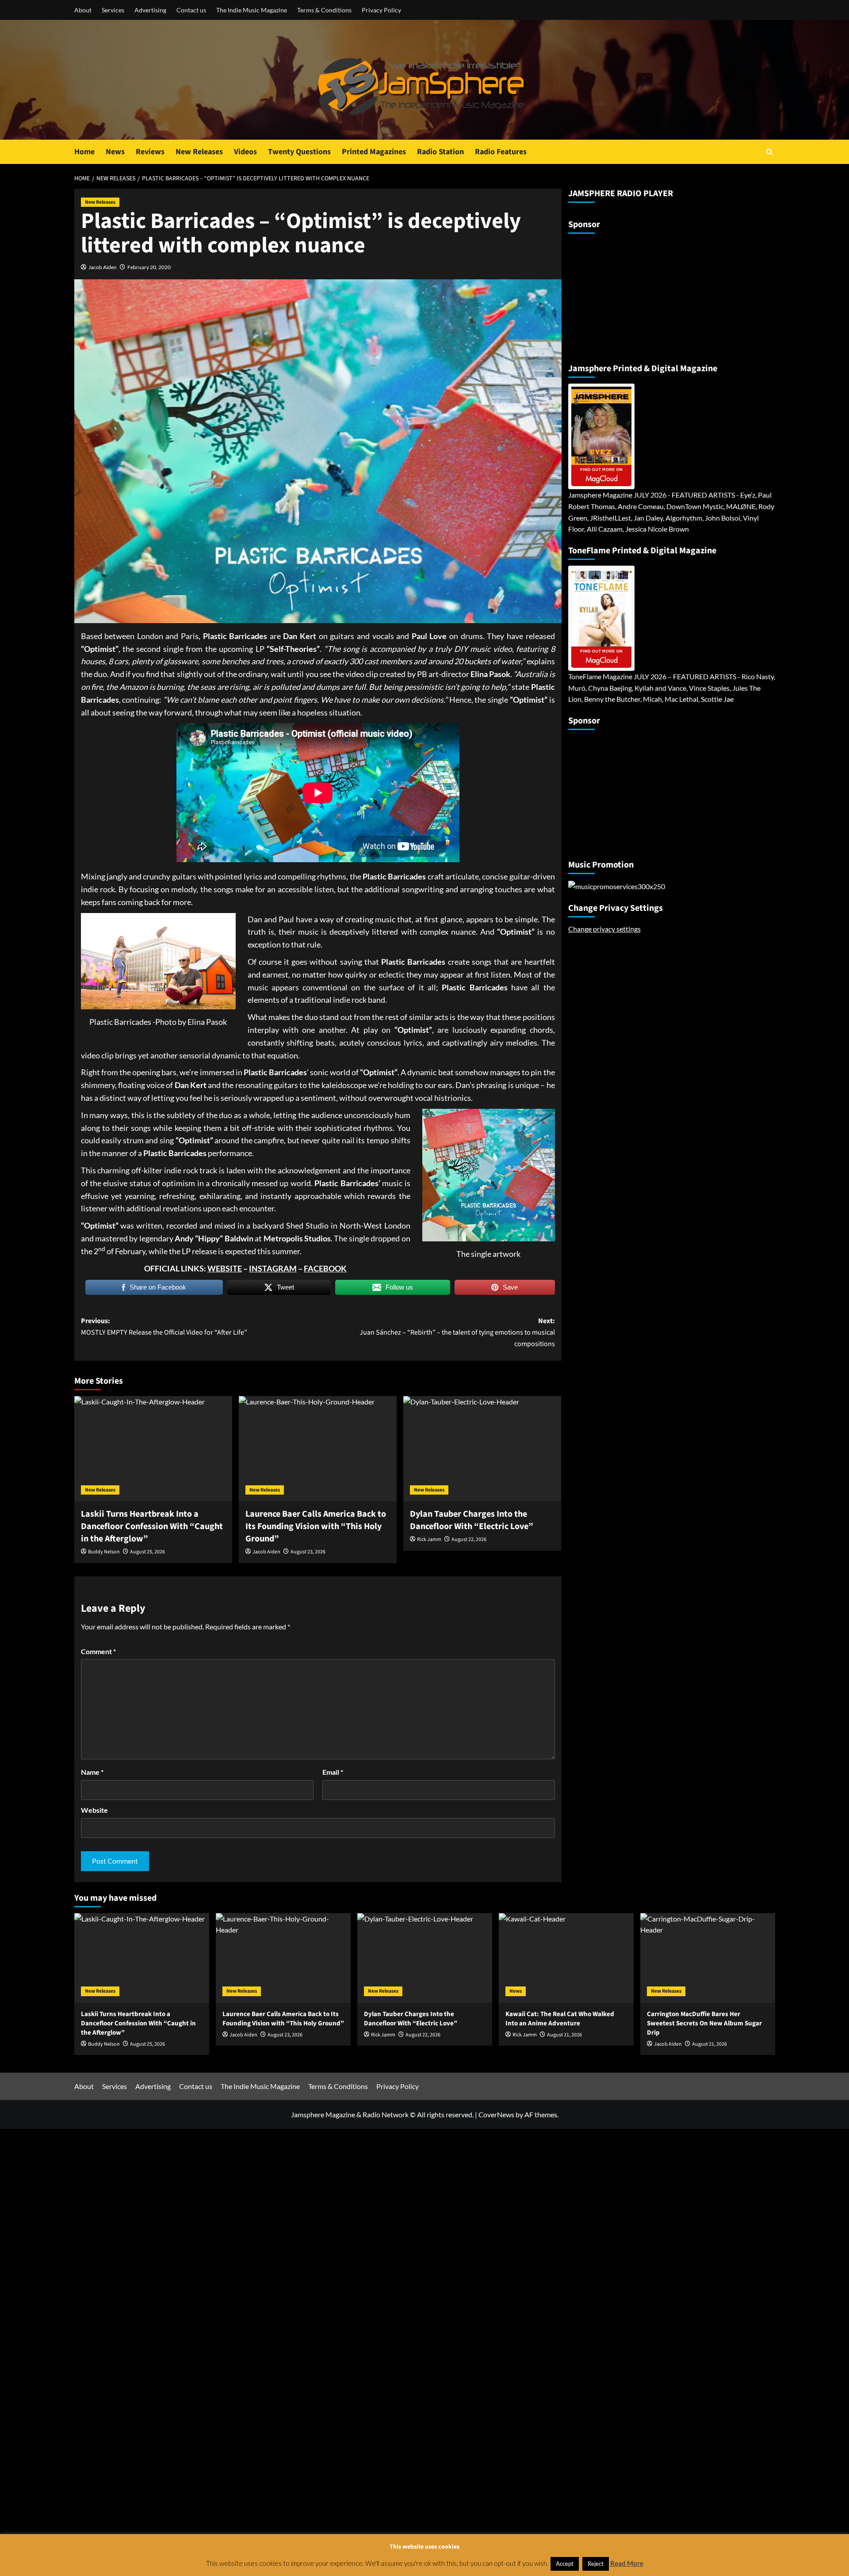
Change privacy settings (604, 929)
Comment (98, 1651)
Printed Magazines (374, 152)
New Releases (199, 152)
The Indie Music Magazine (252, 10)
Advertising (150, 10)
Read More (627, 2563)
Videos (245, 152)
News (115, 152)
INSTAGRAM (273, 1268)
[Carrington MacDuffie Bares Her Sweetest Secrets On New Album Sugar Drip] (708, 1958)
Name (92, 1772)
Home (84, 152)
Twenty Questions (299, 152)
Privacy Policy (381, 10)
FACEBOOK (325, 1268)
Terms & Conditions (324, 10)
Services (113, 10)
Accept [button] (565, 2564)
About (83, 10)
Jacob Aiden (103, 267)
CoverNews (496, 2114)
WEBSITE (225, 1268)
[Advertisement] (623, 295)
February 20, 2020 (149, 267)
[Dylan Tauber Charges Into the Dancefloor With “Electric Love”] (482, 1449)
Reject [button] (596, 2564)
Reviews (150, 152)
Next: (457, 1332)
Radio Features (501, 152)
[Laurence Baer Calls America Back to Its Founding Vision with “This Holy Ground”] (318, 1449)
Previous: (164, 1327)
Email (333, 1772)
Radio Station (440, 152)
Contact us (191, 10)
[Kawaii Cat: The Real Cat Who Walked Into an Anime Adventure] (566, 1958)
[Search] (770, 152)
